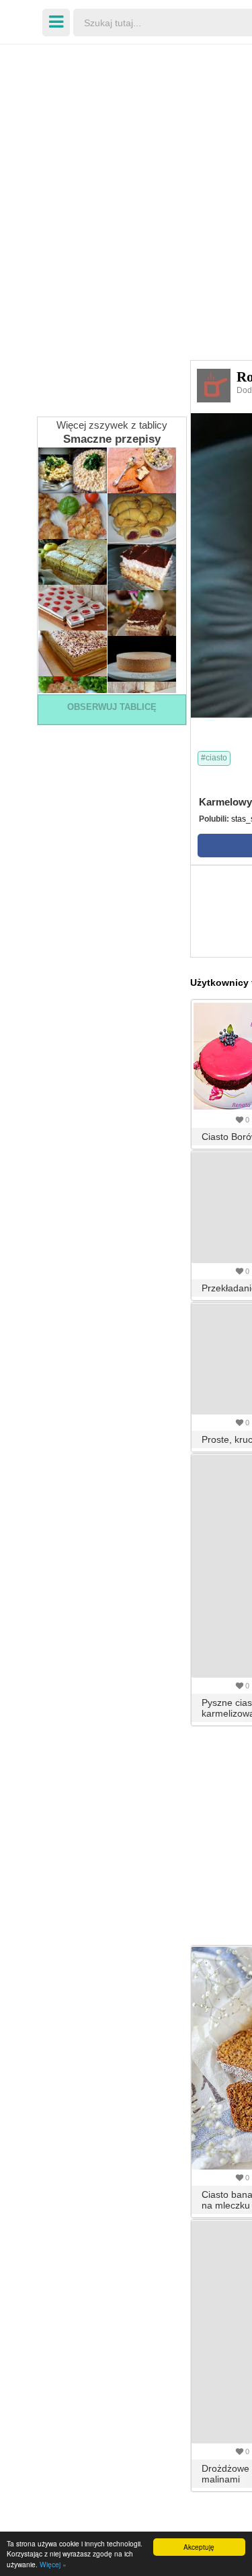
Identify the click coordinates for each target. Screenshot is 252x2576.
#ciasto (214, 758)
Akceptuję (199, 2547)
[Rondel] (214, 385)
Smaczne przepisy (112, 439)
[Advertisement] (126, 180)
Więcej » (53, 2564)
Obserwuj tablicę (112, 707)
